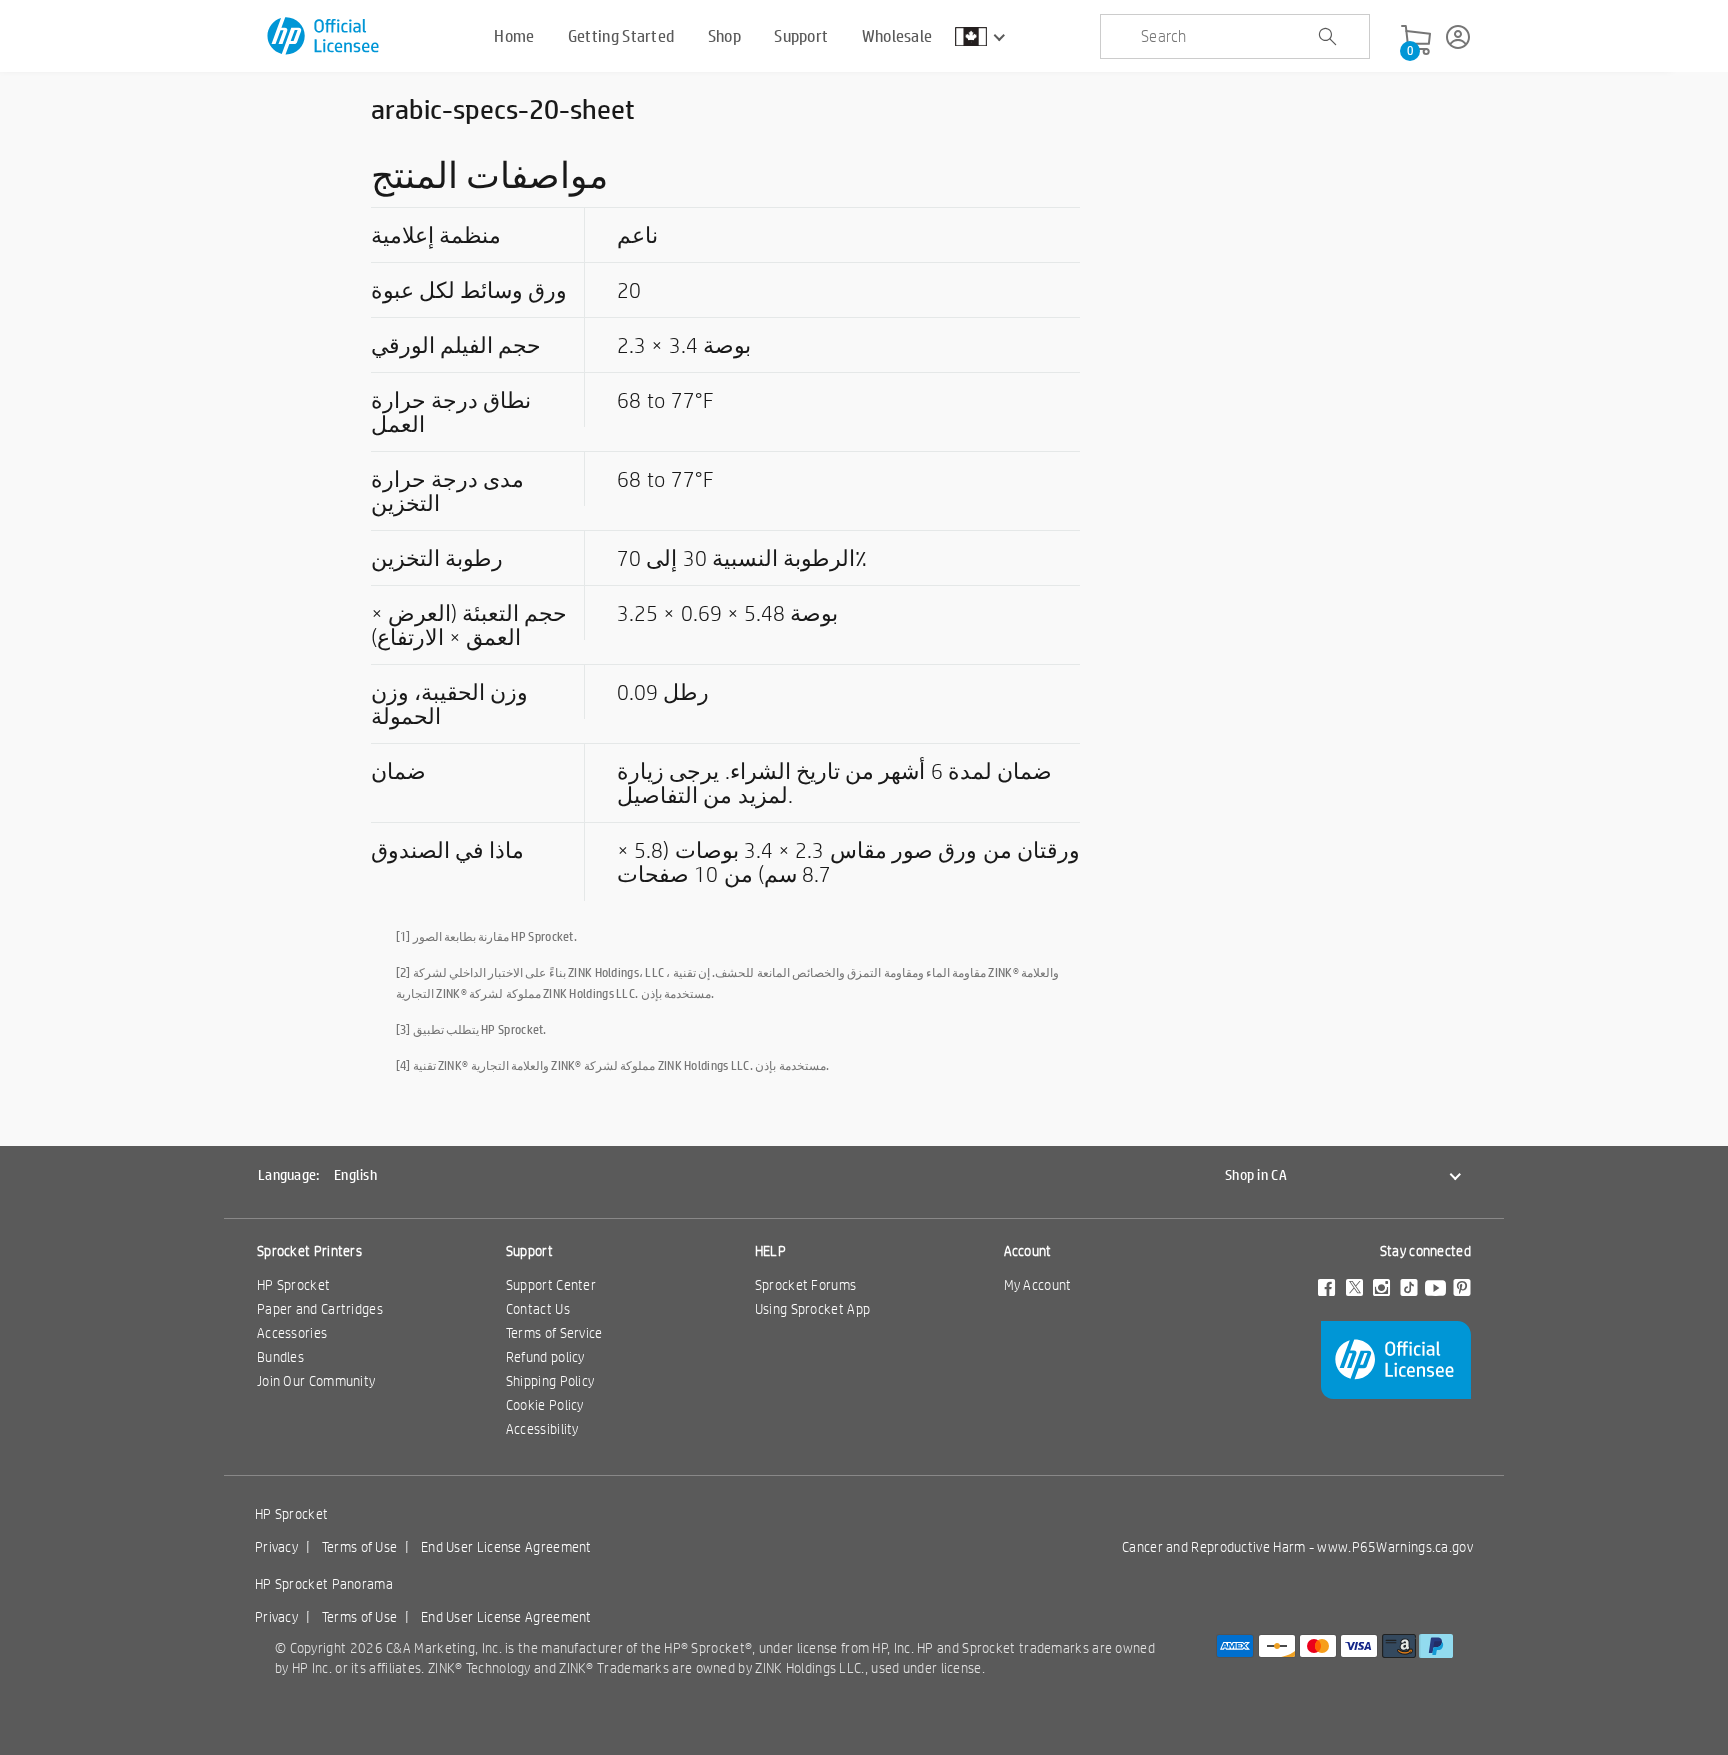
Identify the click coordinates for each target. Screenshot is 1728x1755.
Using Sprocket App (812, 1309)
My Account (1038, 1285)
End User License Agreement (506, 1547)
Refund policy (545, 1357)
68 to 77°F (665, 400)
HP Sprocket (293, 1285)
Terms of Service (554, 1333)
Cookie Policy (545, 1405)
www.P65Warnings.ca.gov (1395, 1547)
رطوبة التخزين (437, 558)
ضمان (398, 771)
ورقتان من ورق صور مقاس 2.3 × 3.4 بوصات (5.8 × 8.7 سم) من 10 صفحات (848, 862)
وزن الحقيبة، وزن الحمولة (449, 704)
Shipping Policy (550, 1381)
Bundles (280, 1357)
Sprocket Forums (806, 1285)
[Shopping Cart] (1416, 41)
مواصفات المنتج (489, 175)
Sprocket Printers (309, 1251)
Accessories (292, 1333)
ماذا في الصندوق (447, 850)
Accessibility (542, 1429)
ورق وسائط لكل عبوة (469, 290)
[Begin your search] (1327, 37)
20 (629, 290)
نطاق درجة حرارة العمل (451, 412)
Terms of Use (360, 1547)
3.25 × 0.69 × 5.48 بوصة (728, 613)
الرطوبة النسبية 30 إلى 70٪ (742, 558)
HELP (770, 1251)
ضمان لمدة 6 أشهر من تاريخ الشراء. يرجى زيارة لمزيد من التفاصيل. (834, 783)
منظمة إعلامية (436, 235)
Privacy (276, 1547)
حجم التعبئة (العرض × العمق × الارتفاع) (469, 625)
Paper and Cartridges (320, 1309)
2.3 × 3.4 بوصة (684, 345)
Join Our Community (316, 1381)
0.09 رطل (663, 692)
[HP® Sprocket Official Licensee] (324, 36)
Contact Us (538, 1309)
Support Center (551, 1285)
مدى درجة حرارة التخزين (447, 491)
